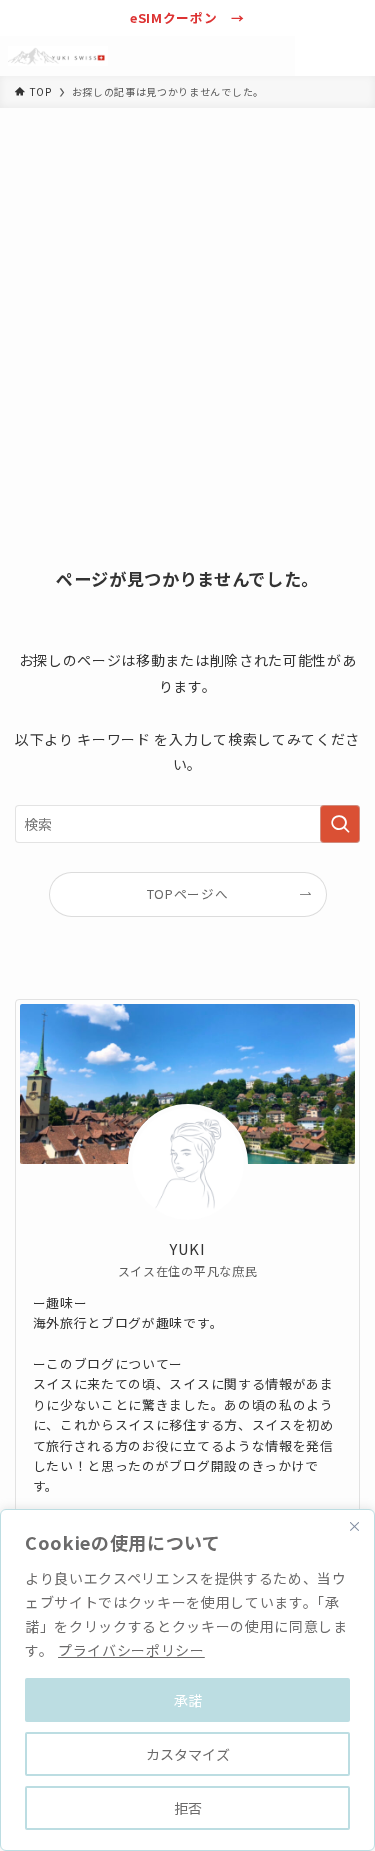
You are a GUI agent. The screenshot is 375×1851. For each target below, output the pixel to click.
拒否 (188, 1808)
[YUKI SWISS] (58, 56)
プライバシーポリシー (131, 1650)
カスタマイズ (188, 1754)
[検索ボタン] (315, 56)
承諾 (188, 1700)
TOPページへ (188, 893)
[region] (187, 1680)
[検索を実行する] (340, 824)
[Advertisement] (187, 305)
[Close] (354, 1526)
